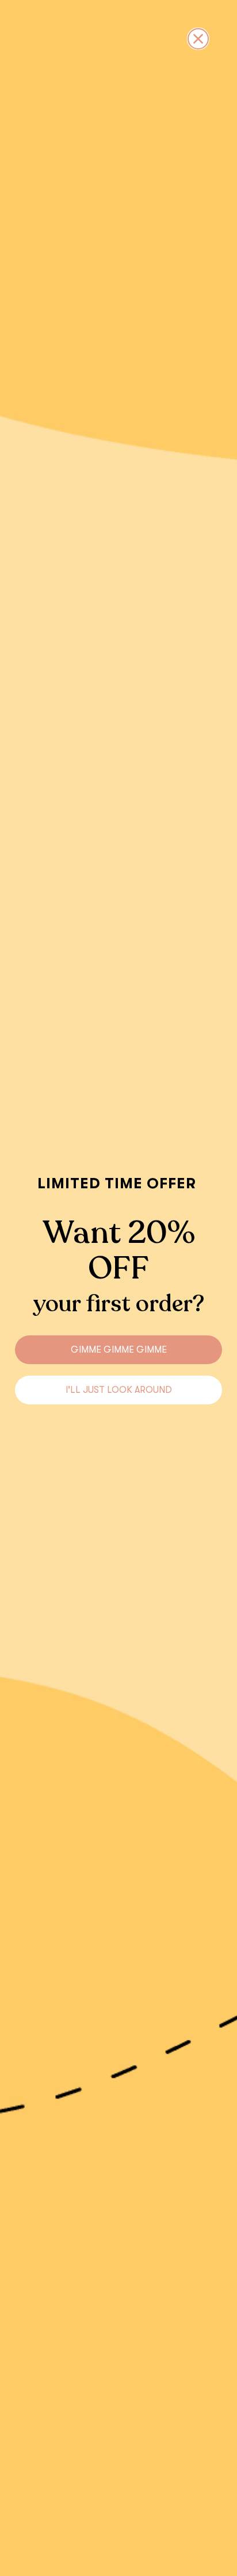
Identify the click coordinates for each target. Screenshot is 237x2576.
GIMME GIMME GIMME (119, 1350)
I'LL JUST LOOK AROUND (119, 1390)
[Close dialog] (198, 39)
